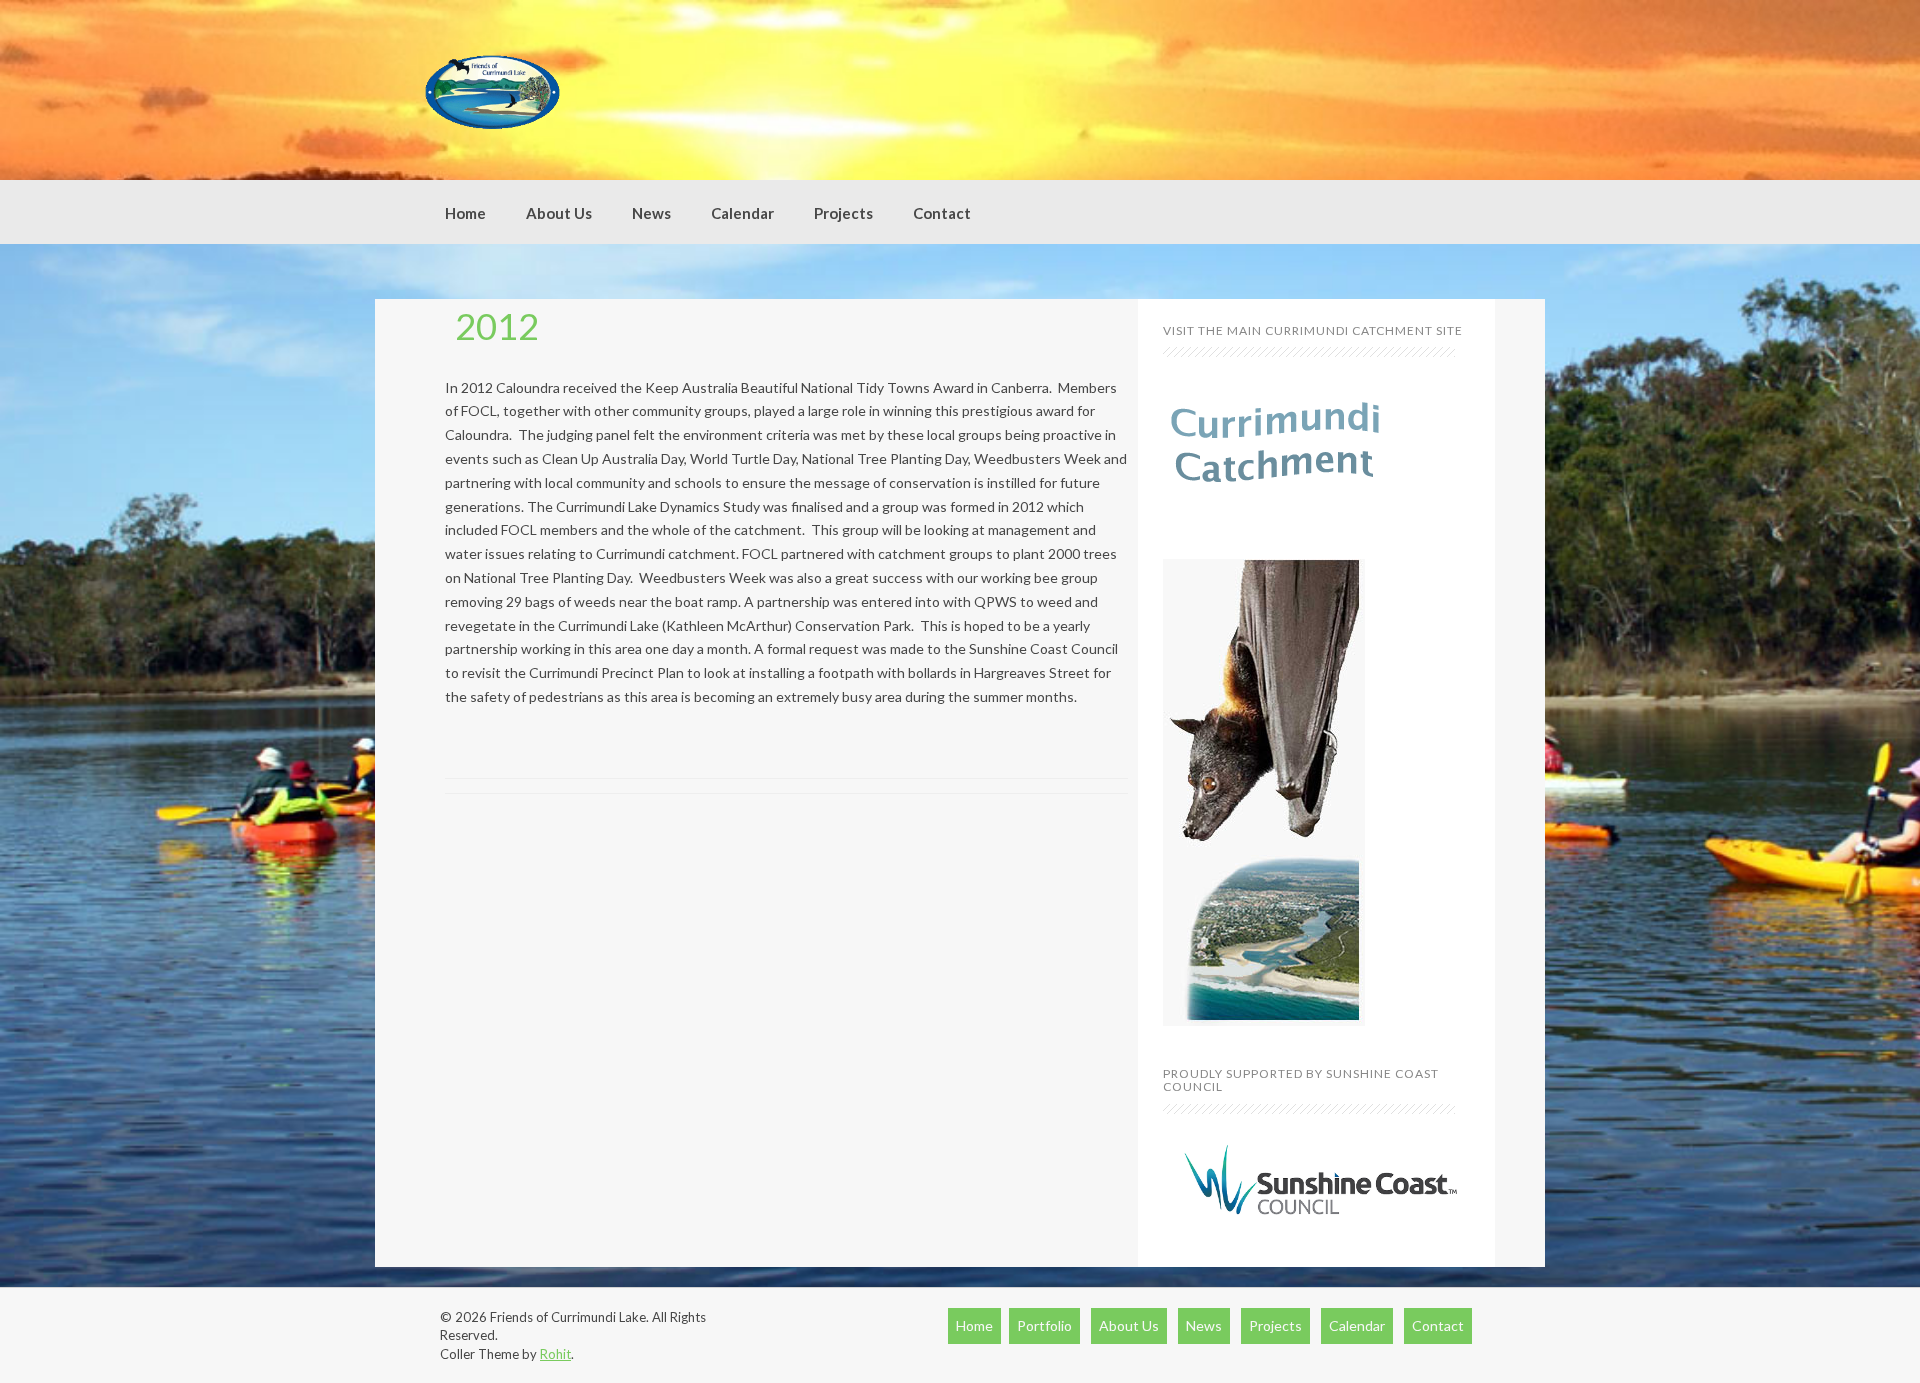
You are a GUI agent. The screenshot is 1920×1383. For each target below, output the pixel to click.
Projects (843, 213)
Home (465, 213)
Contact (942, 213)
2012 (497, 326)
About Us (559, 213)
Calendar (742, 213)
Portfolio (1044, 1325)
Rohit (555, 1354)
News (651, 213)
